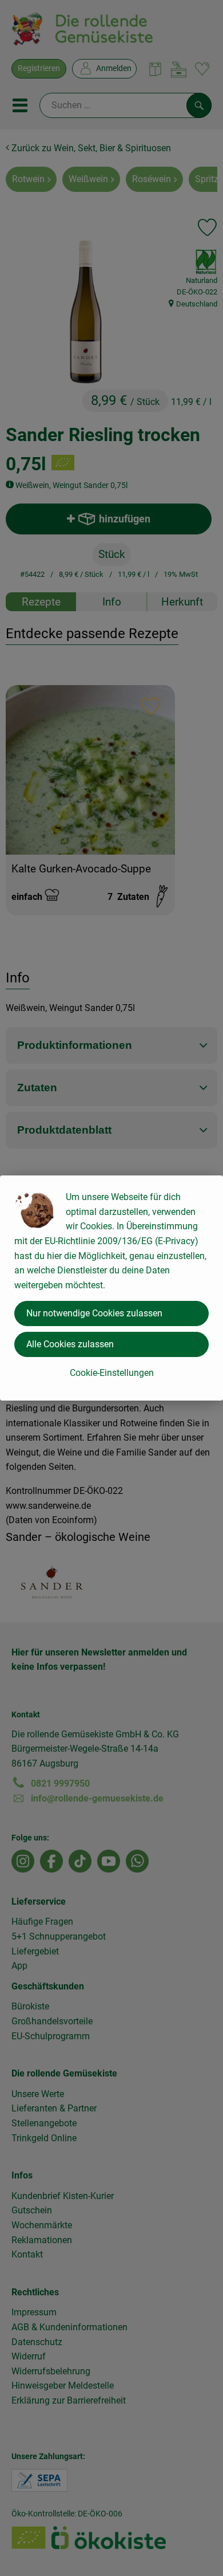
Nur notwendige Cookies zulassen (94, 1313)
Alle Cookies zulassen (70, 1344)
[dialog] (111, 1288)
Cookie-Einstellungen (112, 1373)
